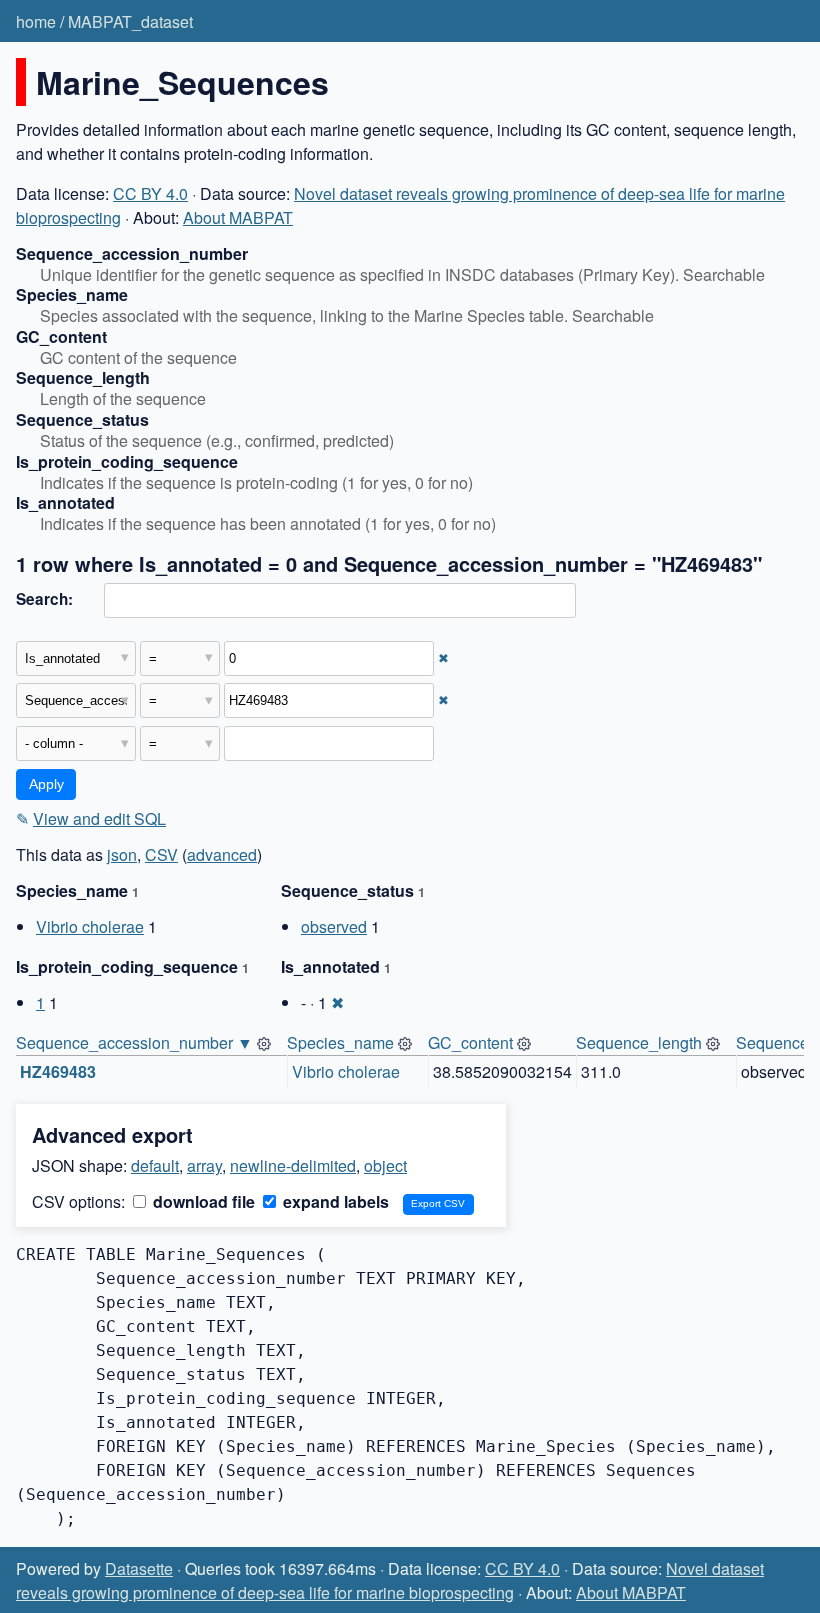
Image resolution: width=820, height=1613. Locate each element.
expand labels (334, 1201)
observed (334, 926)
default (155, 1165)
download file (202, 1201)
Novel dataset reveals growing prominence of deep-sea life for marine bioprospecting (390, 1580)
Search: (44, 599)
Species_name (340, 1042)
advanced (222, 854)
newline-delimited (293, 1165)
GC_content (470, 1042)
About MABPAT (238, 217)
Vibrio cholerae (90, 926)
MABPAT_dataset (130, 21)
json (122, 854)
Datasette (139, 1568)
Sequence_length (639, 1042)
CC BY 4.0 (150, 193)
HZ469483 (58, 1071)
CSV (161, 854)
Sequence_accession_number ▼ (134, 1042)
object (385, 1165)
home (36, 21)
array (204, 1165)
